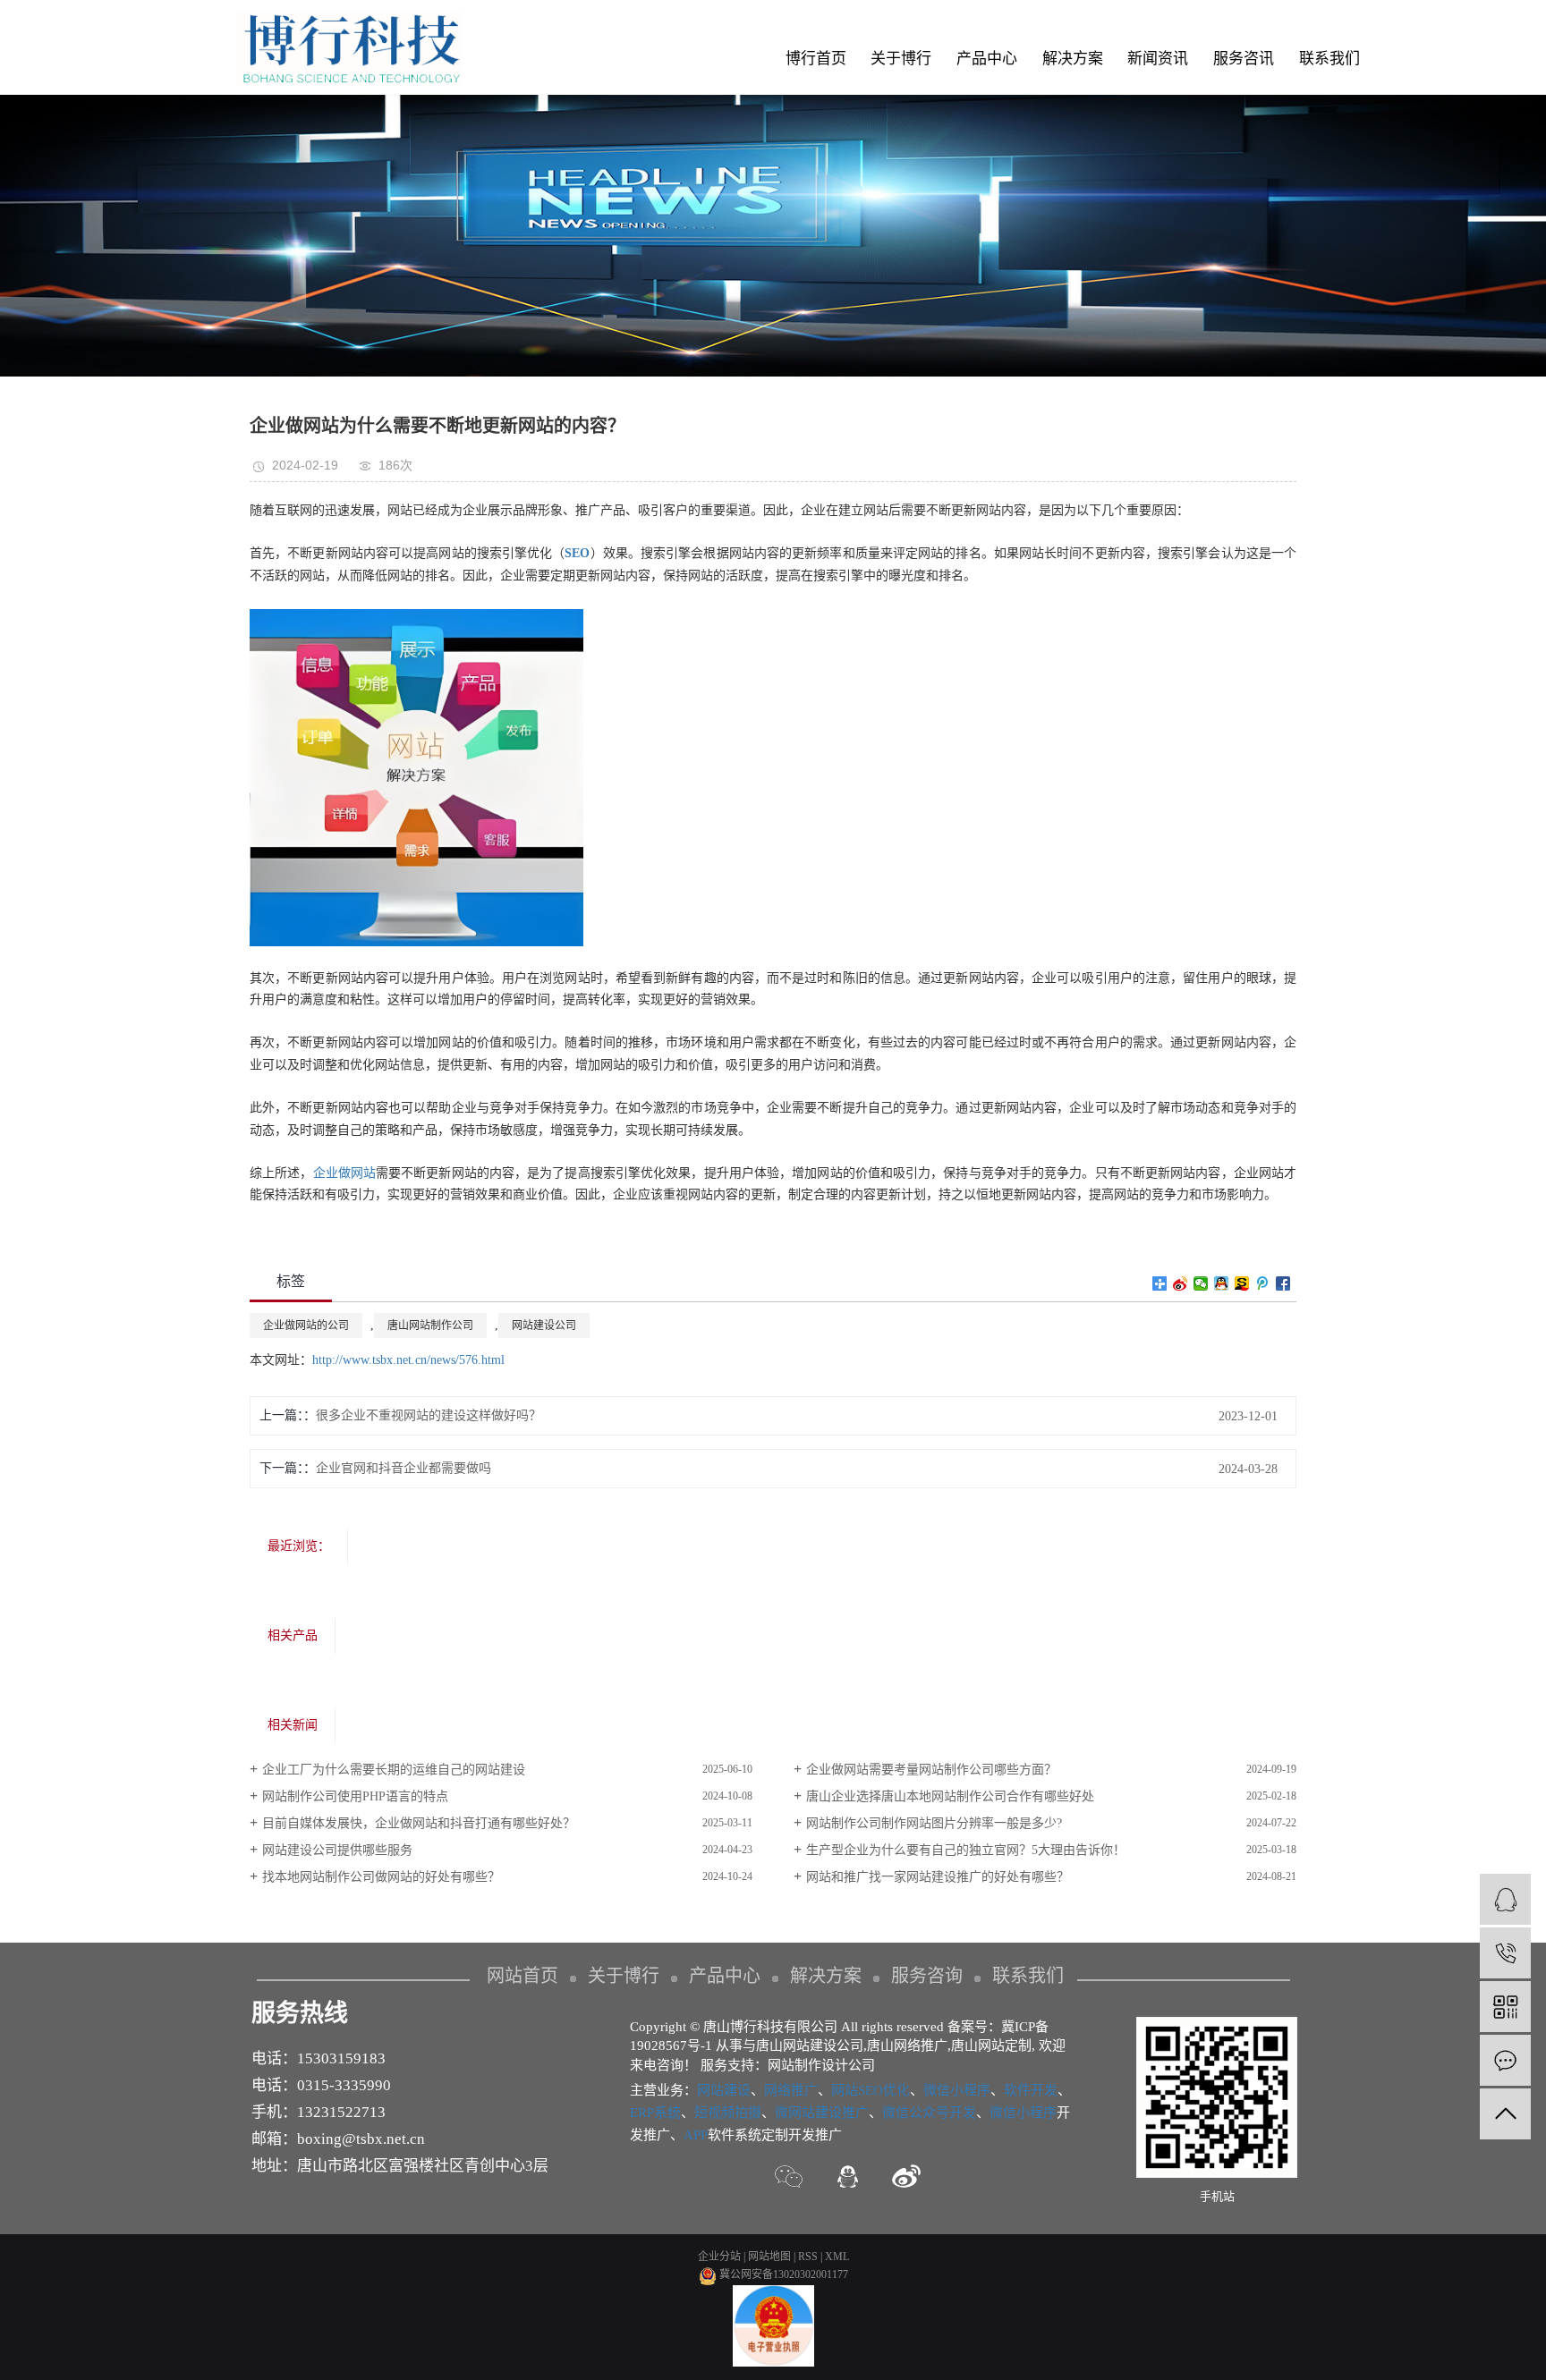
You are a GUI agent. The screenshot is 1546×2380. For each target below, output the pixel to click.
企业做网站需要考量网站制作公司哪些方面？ (931, 1770)
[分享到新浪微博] (1181, 1283)
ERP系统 (655, 2113)
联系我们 (1329, 59)
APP (696, 2135)
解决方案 (1073, 59)
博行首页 (816, 59)
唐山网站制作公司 (430, 1326)
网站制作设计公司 (821, 2065)
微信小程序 (957, 2090)
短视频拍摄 (728, 2113)
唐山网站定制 (991, 2045)
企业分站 (719, 2257)
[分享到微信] (1201, 1283)
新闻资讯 (1158, 59)
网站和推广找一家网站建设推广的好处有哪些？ (938, 1877)
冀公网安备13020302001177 (782, 2274)
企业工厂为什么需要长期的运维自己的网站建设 (394, 1770)
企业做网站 (345, 1173)
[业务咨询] (1505, 1899)
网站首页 (522, 1976)
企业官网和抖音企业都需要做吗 (403, 1468)
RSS (808, 2257)
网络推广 (791, 2090)
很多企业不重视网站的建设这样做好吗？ (429, 1415)
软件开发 (1031, 2090)
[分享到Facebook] (1283, 1283)
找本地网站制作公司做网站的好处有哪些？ (381, 1877)
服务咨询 (927, 1976)
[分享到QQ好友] (1222, 1283)
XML (837, 2257)
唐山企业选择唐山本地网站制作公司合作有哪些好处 (950, 1796)
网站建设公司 (544, 1326)
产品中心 (987, 59)
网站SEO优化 (871, 2090)
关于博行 (901, 59)
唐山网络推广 (907, 2045)
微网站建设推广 (822, 2113)
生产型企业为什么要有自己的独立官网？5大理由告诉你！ (966, 1850)
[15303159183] (1505, 1953)
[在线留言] (1505, 2060)
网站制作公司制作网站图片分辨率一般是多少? (934, 1823)
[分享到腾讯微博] (1263, 1283)
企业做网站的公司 (306, 1326)
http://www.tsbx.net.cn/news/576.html (408, 1360)
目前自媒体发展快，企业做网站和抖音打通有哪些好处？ (419, 1823)
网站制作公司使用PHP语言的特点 (355, 1796)
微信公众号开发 (929, 2113)
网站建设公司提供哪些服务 (337, 1850)
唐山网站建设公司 (810, 2045)
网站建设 (724, 2090)
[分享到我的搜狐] (1242, 1283)
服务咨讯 (1244, 59)
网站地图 (769, 2257)
